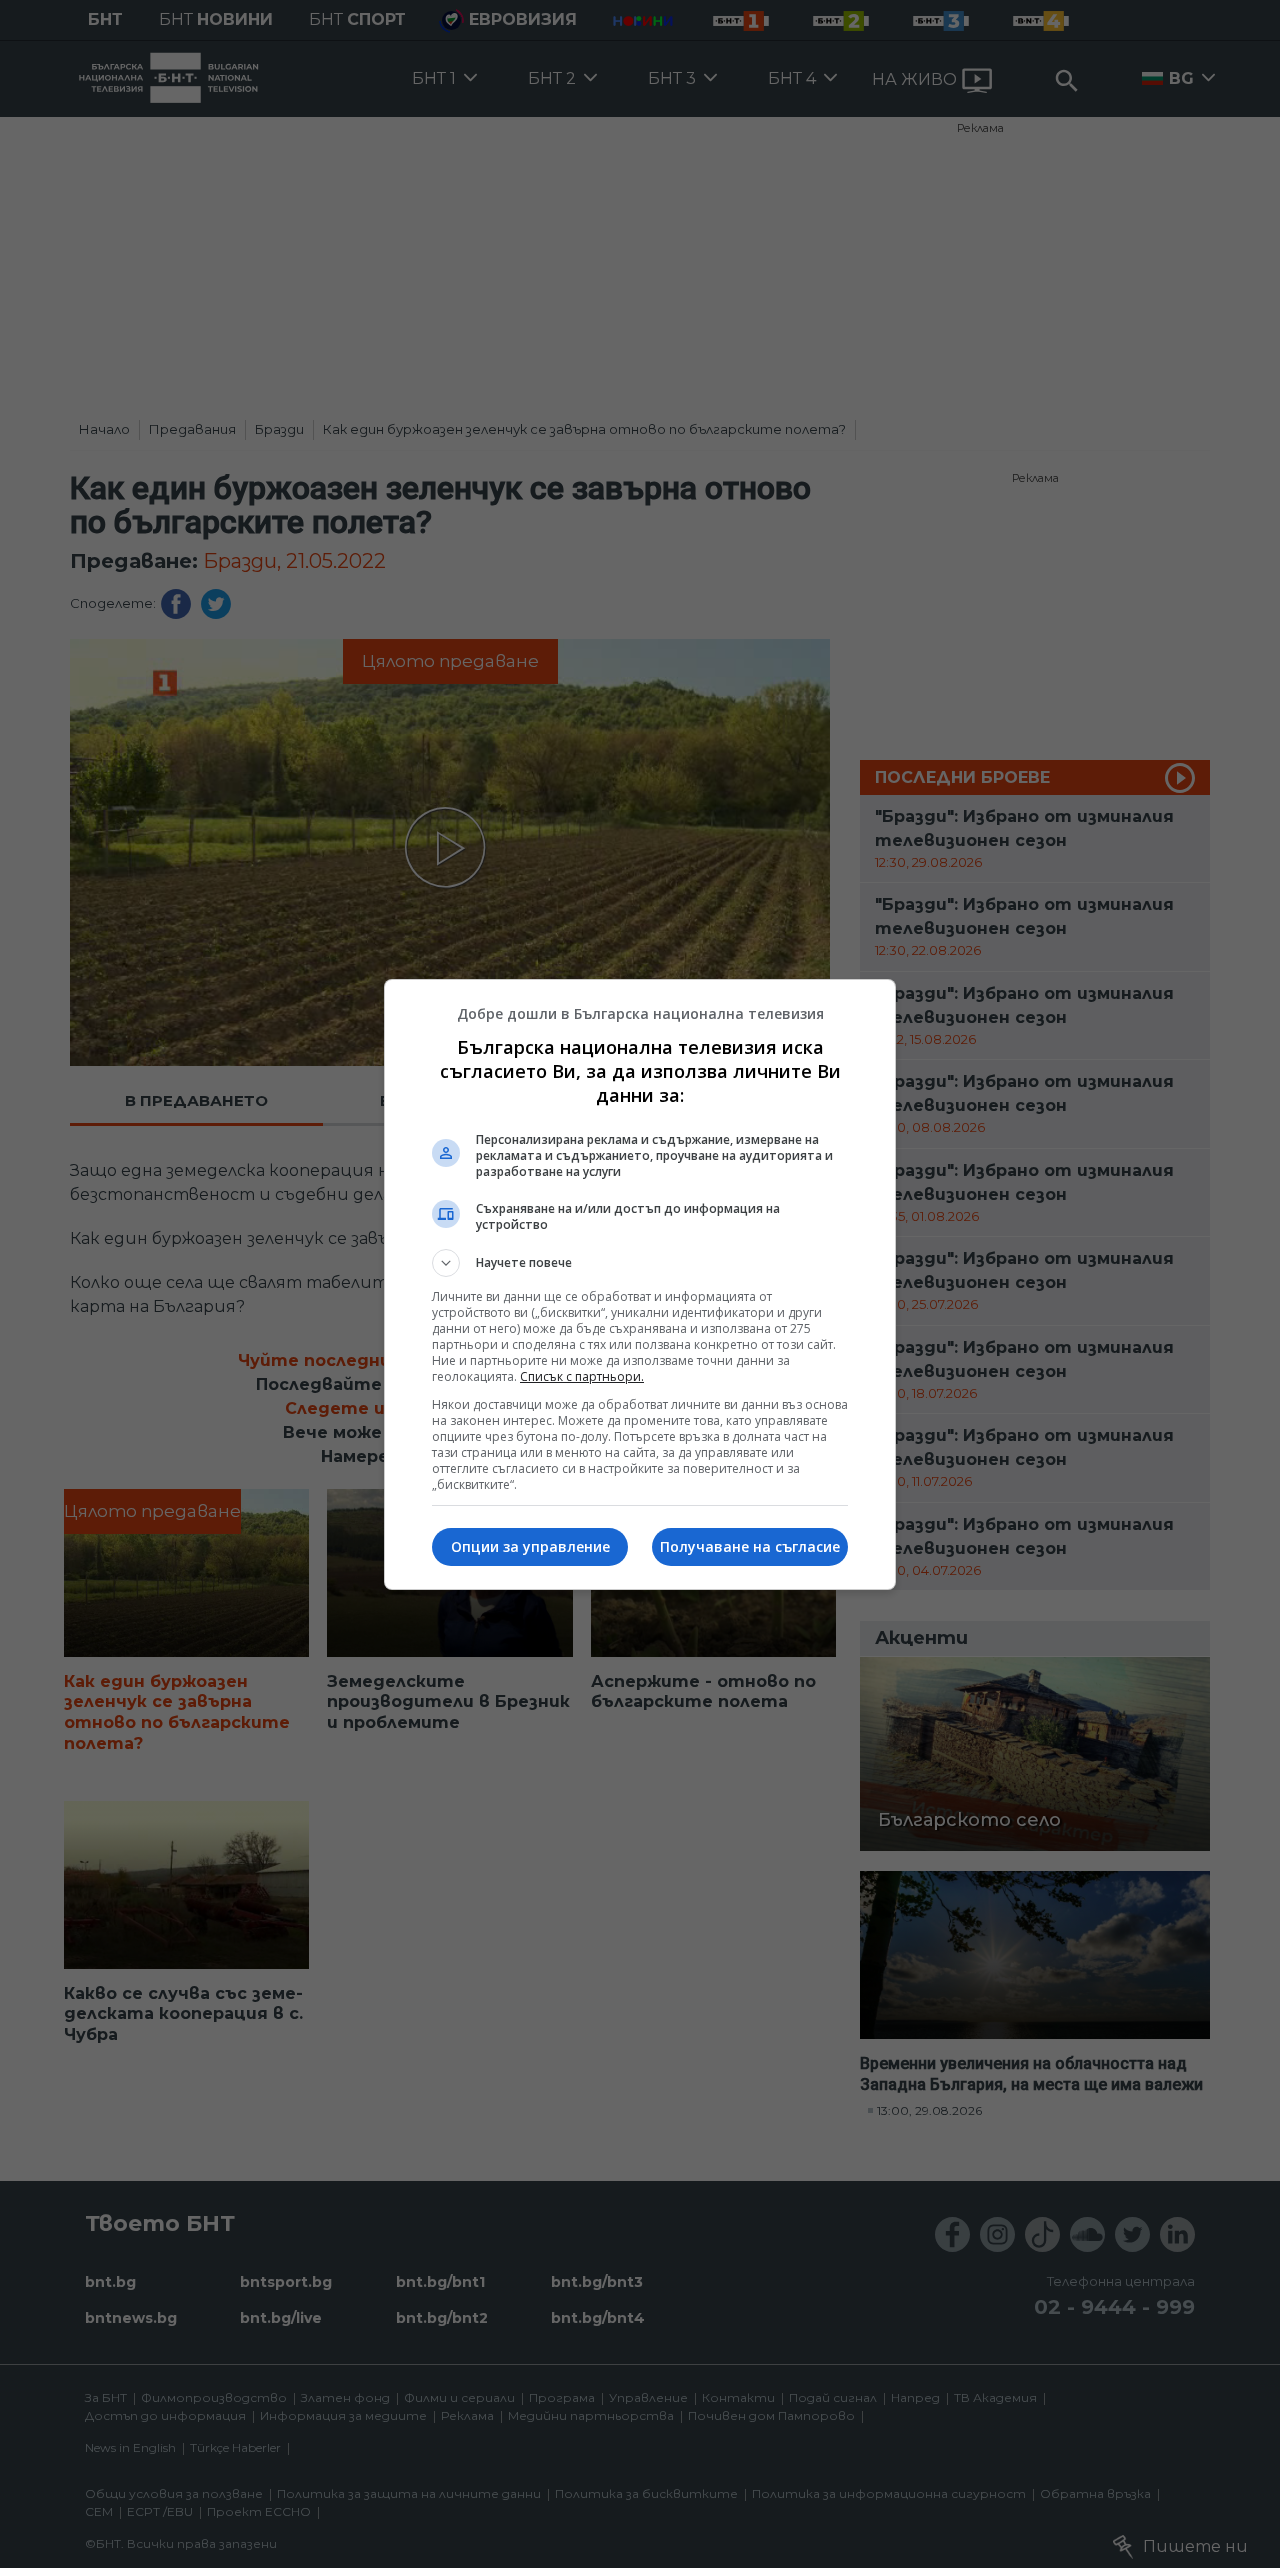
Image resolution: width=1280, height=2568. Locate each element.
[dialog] (640, 1284)
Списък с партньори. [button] (582, 1376)
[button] (640, 1263)
